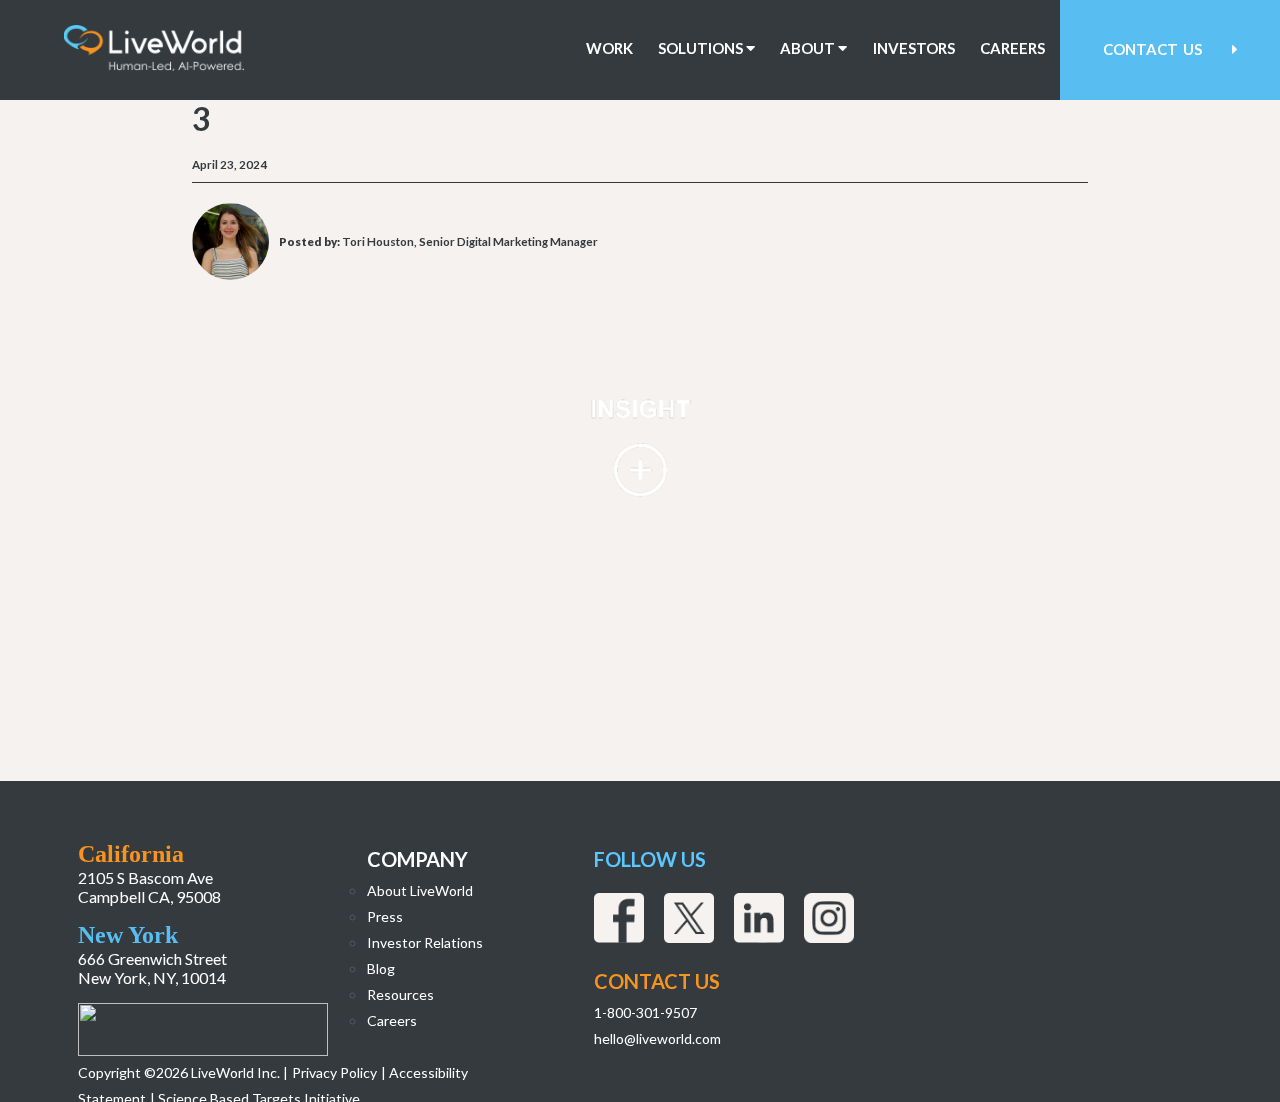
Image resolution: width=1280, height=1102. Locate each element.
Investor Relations (425, 942)
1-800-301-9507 (645, 1012)
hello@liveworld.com (657, 1038)
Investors (914, 48)
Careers (1012, 48)
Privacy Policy (334, 1072)
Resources (400, 994)
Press (385, 916)
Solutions (702, 48)
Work (609, 48)
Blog (381, 968)
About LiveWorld (420, 890)
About (809, 48)
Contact (1152, 49)
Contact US (657, 981)
